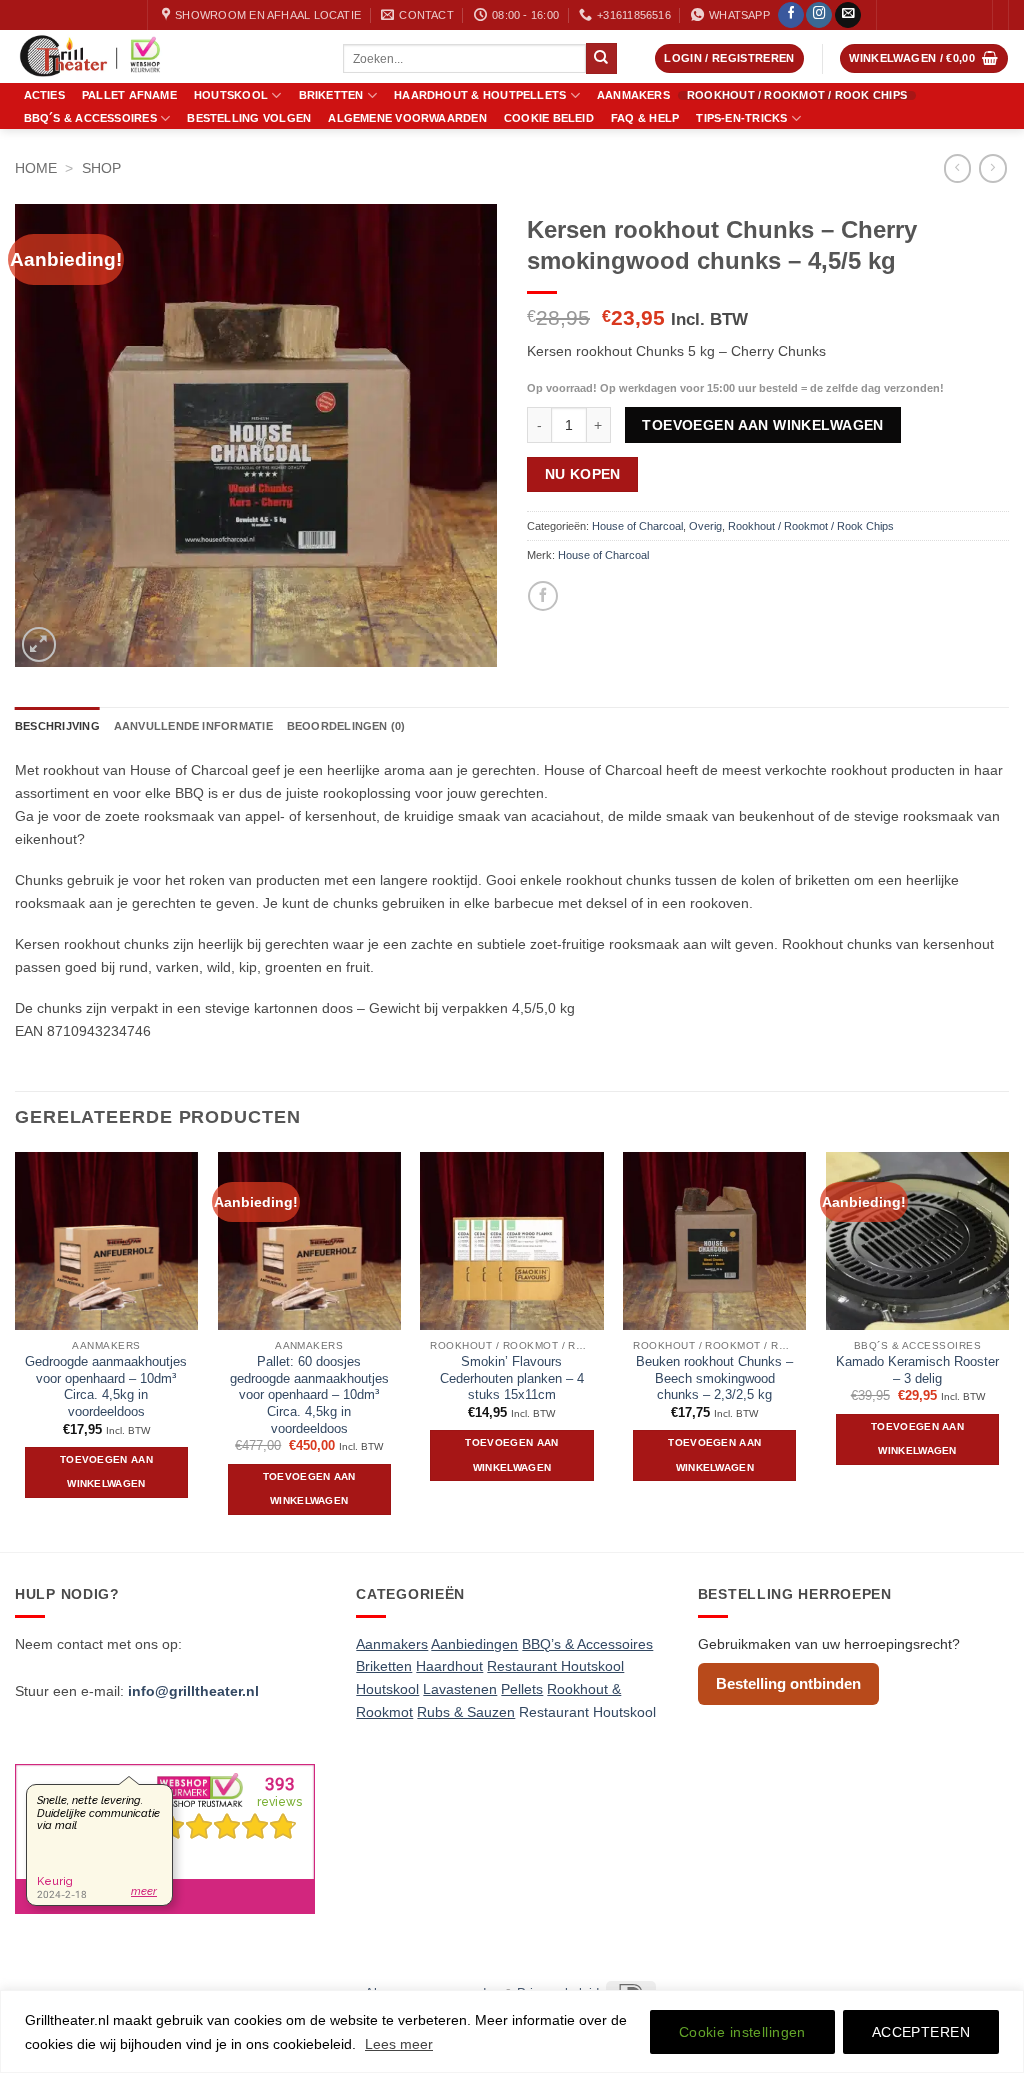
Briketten (331, 95)
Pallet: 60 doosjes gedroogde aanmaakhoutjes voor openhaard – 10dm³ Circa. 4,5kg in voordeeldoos (309, 1395)
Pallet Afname (129, 95)
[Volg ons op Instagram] (819, 15)
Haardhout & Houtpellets (480, 95)
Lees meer (399, 2044)
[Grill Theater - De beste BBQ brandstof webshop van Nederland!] (164, 56)
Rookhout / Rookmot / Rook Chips (797, 95)
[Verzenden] (601, 58)
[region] (512, 2031)
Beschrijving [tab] (57, 726)
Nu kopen (583, 474)
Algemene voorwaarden (407, 118)
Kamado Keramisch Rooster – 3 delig (917, 1370)
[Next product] (958, 168)
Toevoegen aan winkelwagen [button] (106, 1472)
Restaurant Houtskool (587, 1712)
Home (36, 168)
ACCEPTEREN (921, 2032)
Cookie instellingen (742, 2032)
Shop (101, 168)
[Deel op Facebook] (542, 596)
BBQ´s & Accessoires (90, 118)
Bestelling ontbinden (788, 1683)
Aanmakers (633, 95)
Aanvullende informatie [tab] (193, 726)
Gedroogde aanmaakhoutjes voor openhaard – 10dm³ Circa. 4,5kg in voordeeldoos (106, 1386)
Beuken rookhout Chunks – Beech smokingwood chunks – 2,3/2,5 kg (714, 1378)
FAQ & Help (645, 118)
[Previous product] (993, 168)
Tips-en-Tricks (741, 118)
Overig (705, 526)
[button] (729, 58)
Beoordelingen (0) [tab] (346, 726)
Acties (44, 95)
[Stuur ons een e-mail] (848, 15)
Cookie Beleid (549, 118)
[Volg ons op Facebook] (791, 15)
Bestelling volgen (249, 118)
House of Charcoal (637, 526)
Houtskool (231, 95)
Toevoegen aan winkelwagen (762, 425)
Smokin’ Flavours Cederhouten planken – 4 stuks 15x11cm (512, 1378)
